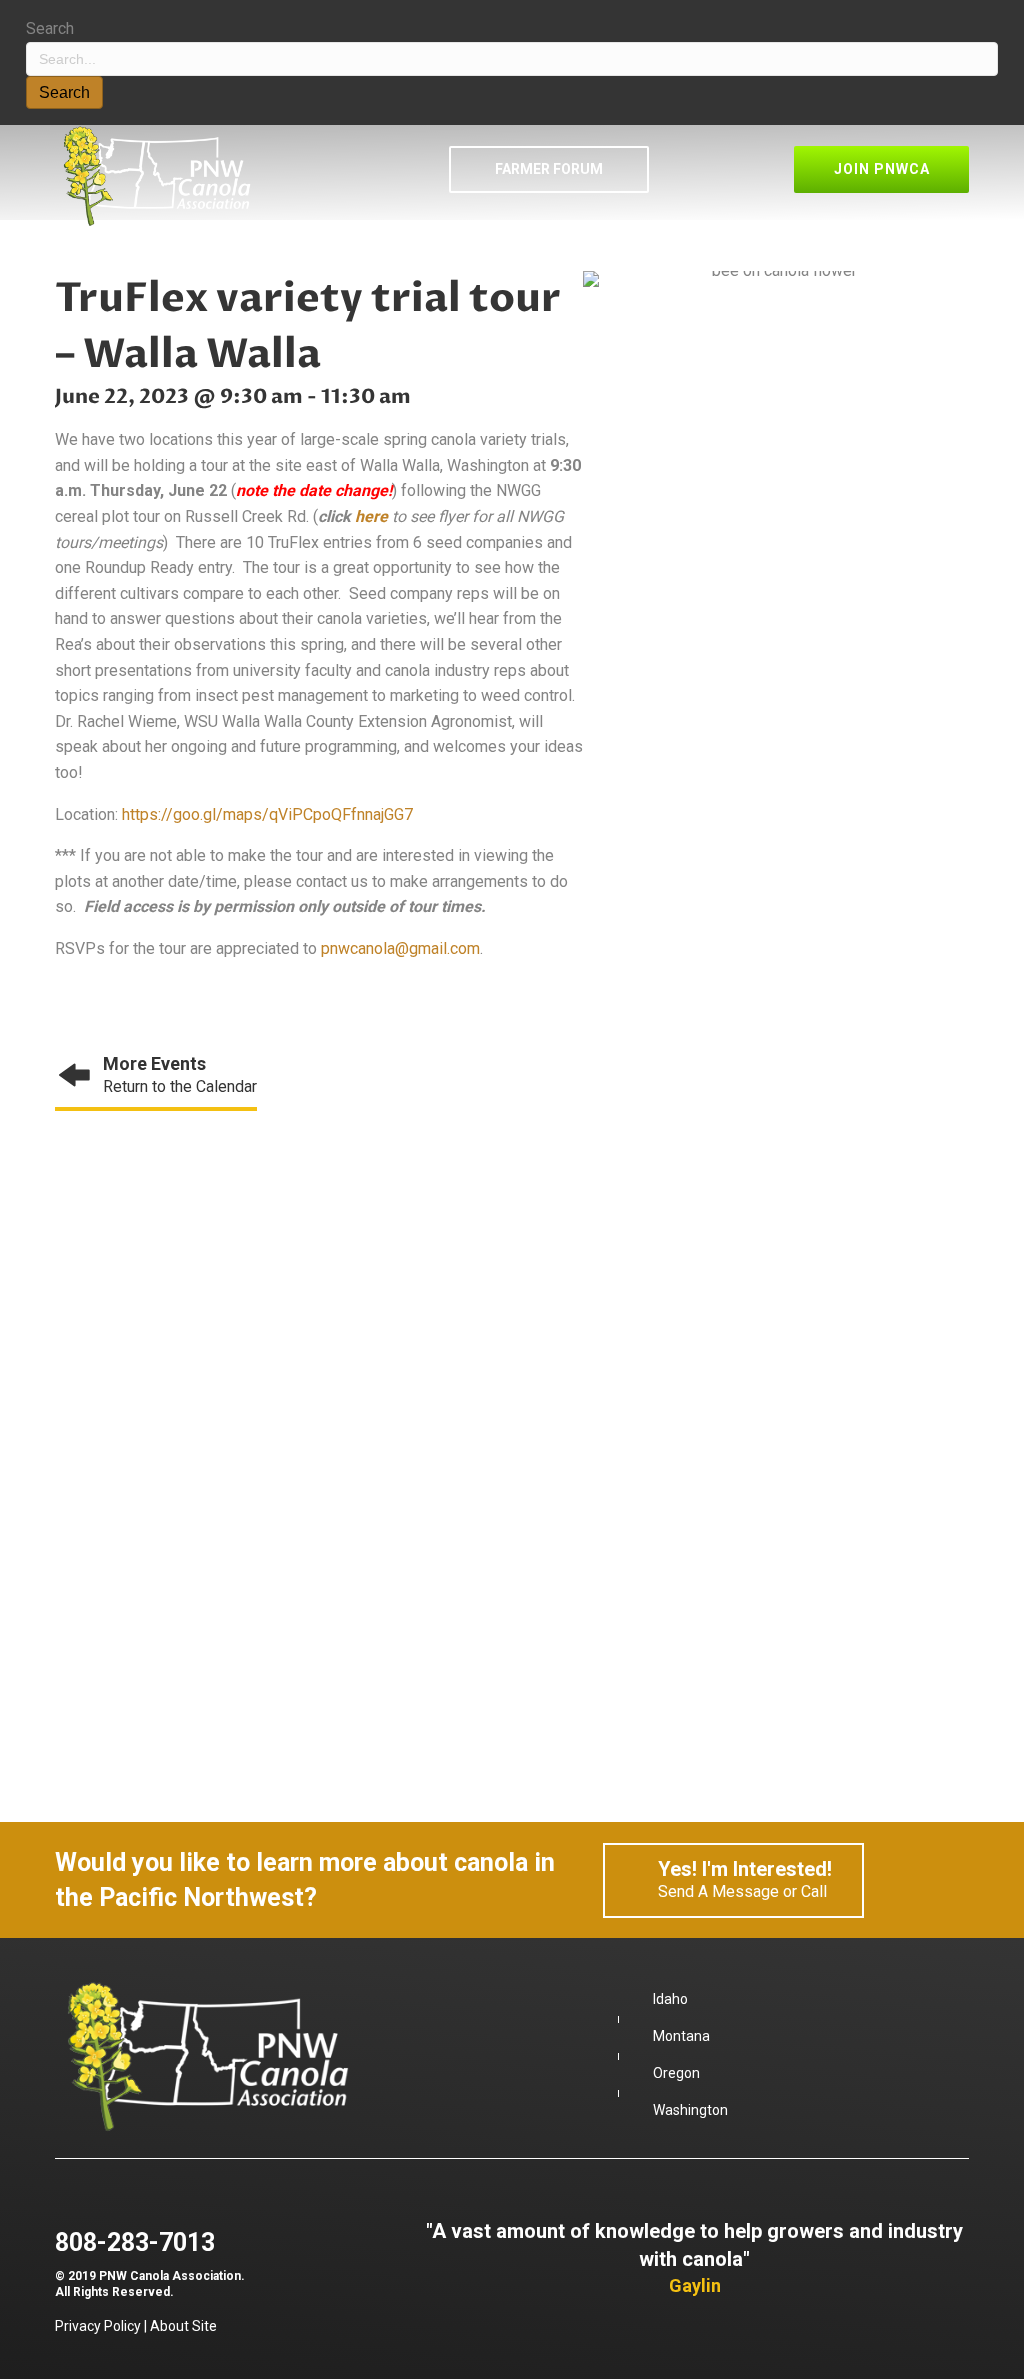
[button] (549, 169)
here (371, 516)
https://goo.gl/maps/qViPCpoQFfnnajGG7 (267, 814)
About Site (183, 2326)
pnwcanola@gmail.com (400, 948)
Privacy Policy (98, 2326)
